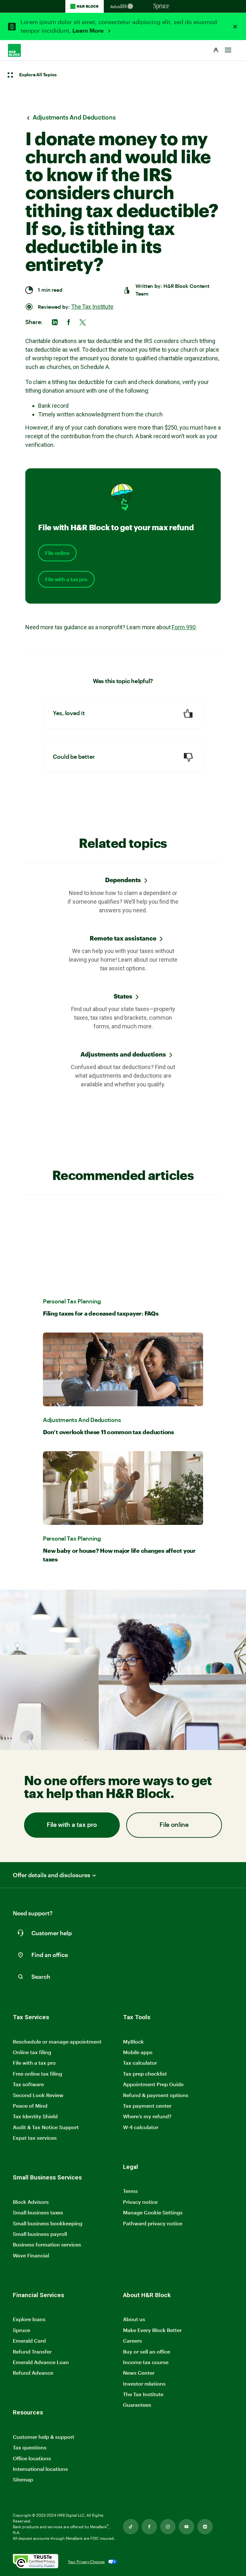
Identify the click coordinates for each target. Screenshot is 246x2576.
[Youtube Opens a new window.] (186, 2527)
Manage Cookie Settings (153, 2212)
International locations (40, 2469)
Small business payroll (40, 2234)
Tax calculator (140, 2063)
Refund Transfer (32, 2351)
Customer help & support (44, 2437)
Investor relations (144, 2384)
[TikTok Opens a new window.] (131, 2527)
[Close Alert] (235, 27)
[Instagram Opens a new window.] (168, 2527)
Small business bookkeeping (48, 2223)
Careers (132, 2341)
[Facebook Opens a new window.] (149, 2527)
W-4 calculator (141, 2127)
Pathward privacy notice (153, 2223)
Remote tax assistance (123, 938)
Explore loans (29, 2319)
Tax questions (30, 2447)
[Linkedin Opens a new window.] (205, 2527)
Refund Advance (33, 2373)
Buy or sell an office (147, 2351)
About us (134, 2319)
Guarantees (137, 2405)
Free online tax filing (37, 2074)
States (123, 996)
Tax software (28, 2084)
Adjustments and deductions (123, 1054)
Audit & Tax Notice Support (46, 2127)
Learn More (89, 31)
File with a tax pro (66, 579)
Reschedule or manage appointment (57, 2041)
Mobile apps (138, 2052)
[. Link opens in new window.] (36, 2562)
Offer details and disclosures (52, 1875)
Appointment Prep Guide (153, 2084)
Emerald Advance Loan (41, 2362)
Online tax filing (32, 2052)
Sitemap (23, 2480)
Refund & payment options (156, 2095)
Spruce (21, 2330)
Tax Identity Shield (35, 2116)
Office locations (32, 2459)
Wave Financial (31, 2256)
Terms (130, 2191)
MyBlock (133, 2041)
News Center (139, 2373)
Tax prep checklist (145, 2074)
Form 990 (184, 627)
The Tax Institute (92, 307)
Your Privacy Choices (86, 2562)
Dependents (123, 880)
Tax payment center (147, 2106)
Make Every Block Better (152, 2330)
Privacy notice (140, 2202)
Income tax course (146, 2362)
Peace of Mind (30, 2106)
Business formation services (47, 2244)
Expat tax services (35, 2138)
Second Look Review (38, 2095)
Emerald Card (29, 2341)
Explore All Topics (38, 75)
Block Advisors (31, 2202)
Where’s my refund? (147, 2116)
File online (57, 553)
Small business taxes (38, 2212)
